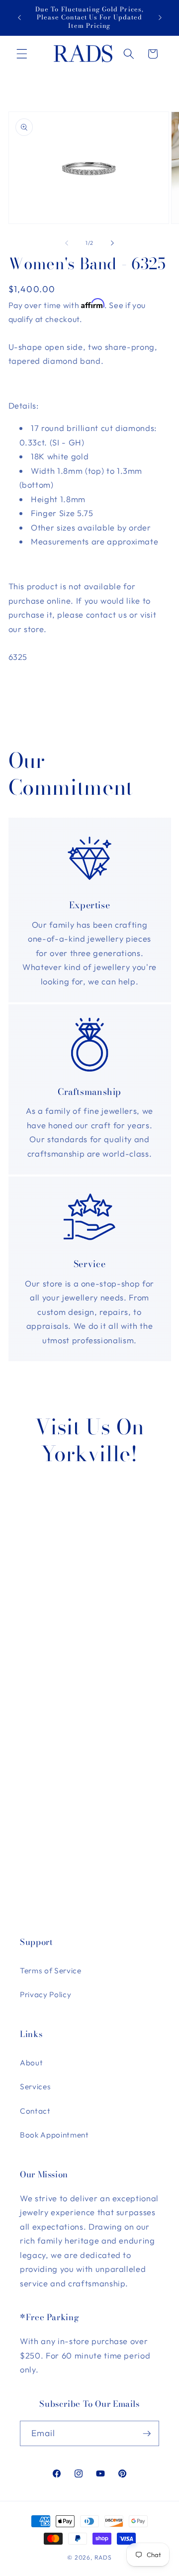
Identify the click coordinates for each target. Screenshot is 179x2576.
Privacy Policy (45, 1994)
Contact (35, 2111)
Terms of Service (51, 1971)
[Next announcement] (160, 18)
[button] (22, 54)
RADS (103, 2557)
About (31, 2063)
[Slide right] (112, 243)
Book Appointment (54, 2135)
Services (35, 2087)
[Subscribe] (147, 2434)
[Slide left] (67, 243)
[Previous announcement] (19, 18)
